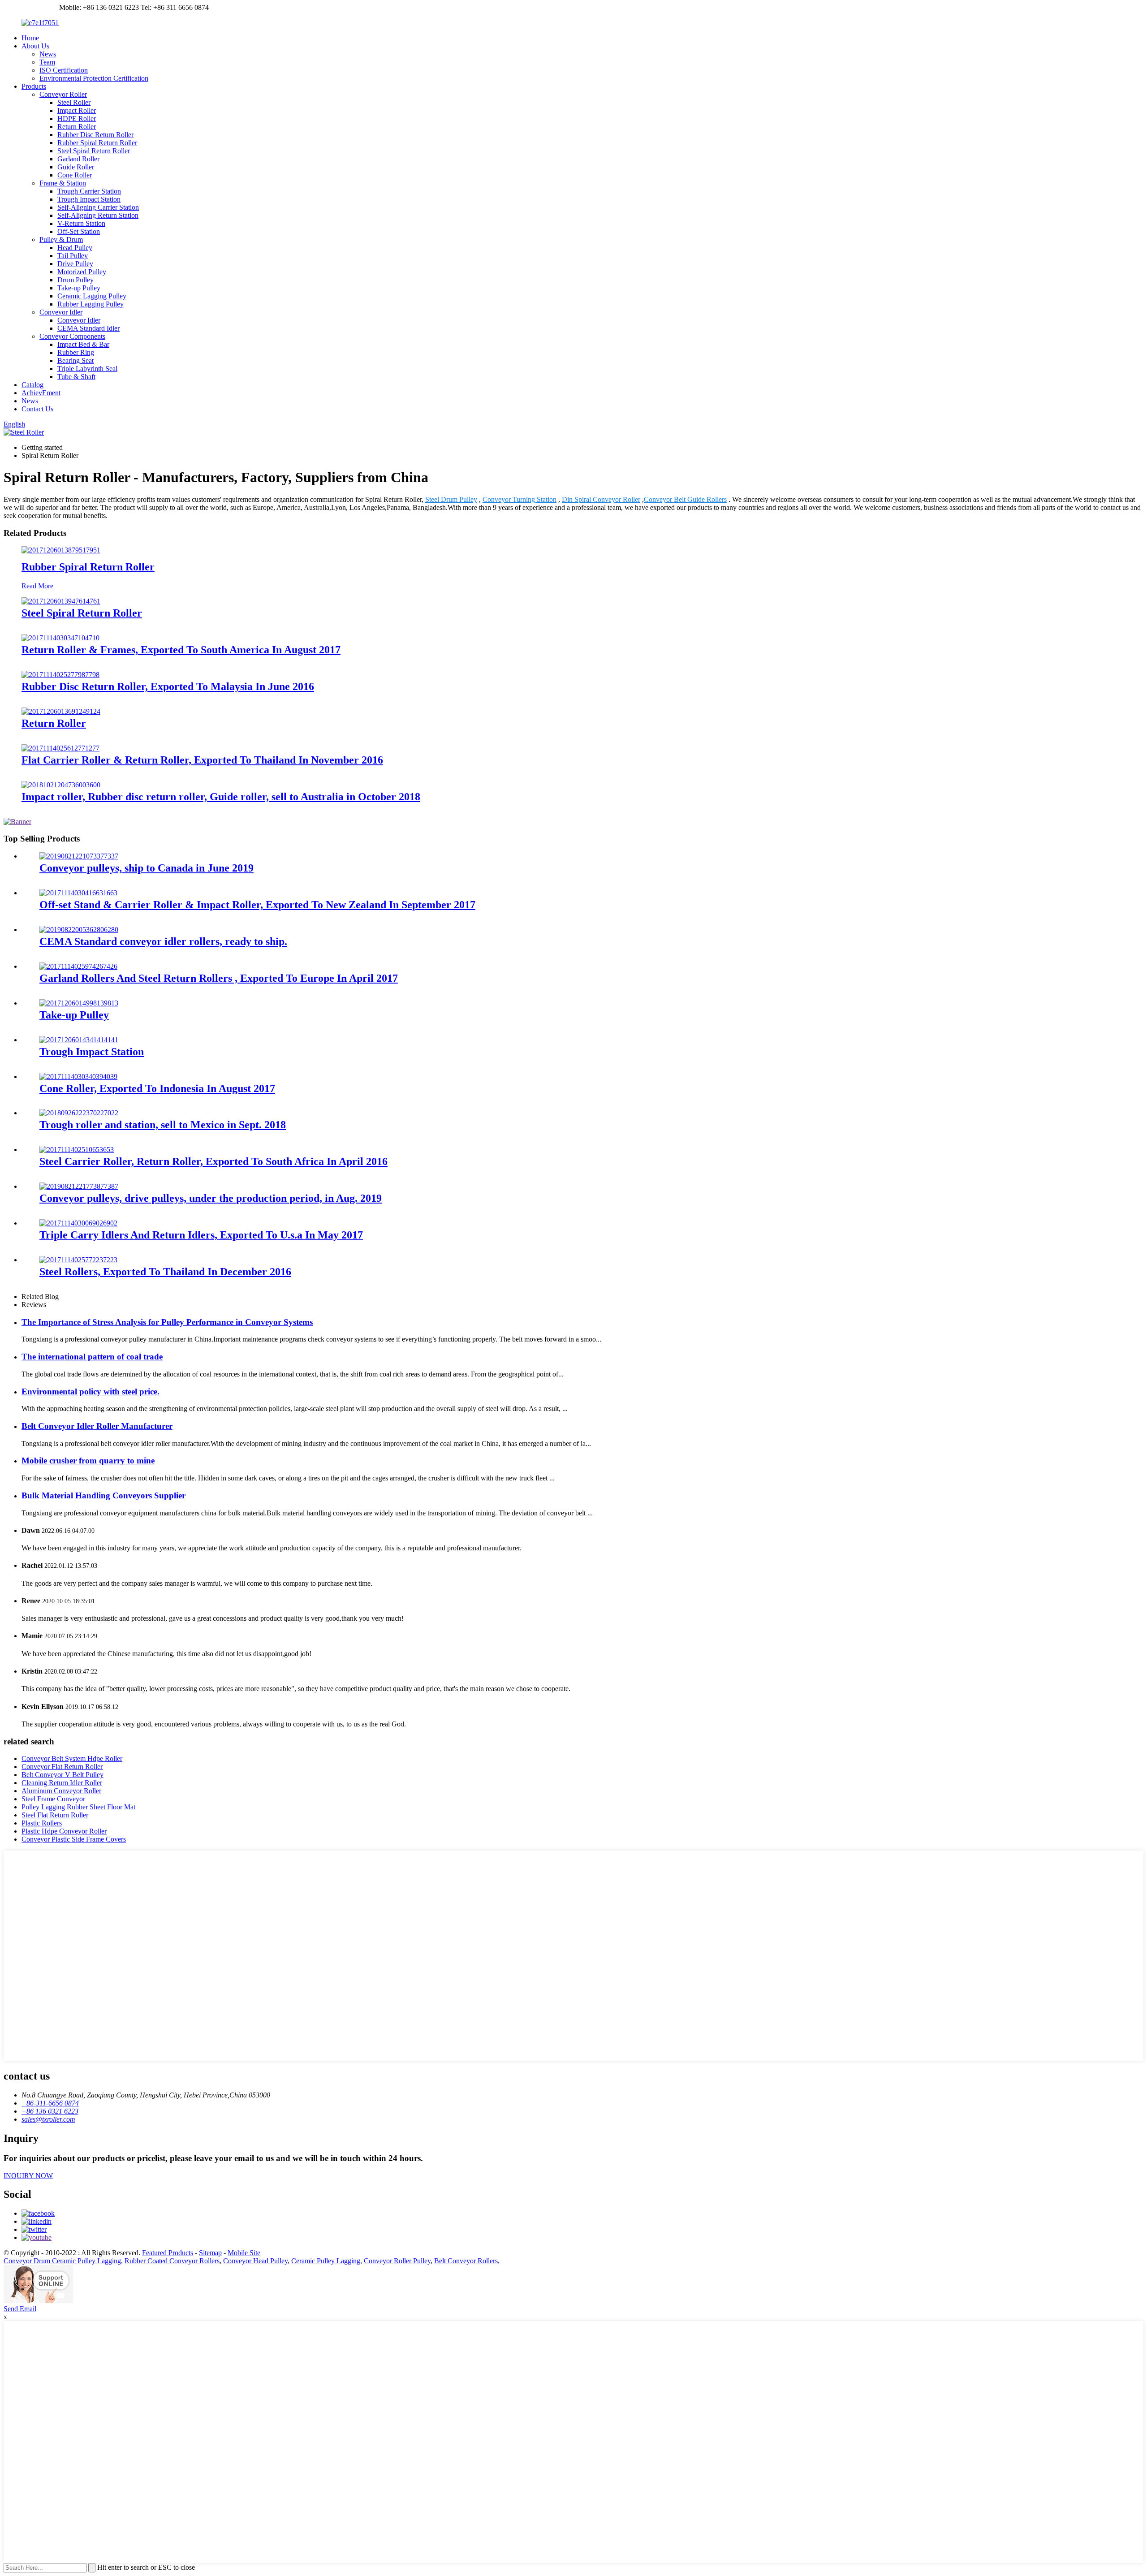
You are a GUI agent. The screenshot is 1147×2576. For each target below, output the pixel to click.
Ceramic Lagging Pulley (92, 296)
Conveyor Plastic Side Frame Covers (74, 1839)
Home (30, 38)
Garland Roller (78, 159)
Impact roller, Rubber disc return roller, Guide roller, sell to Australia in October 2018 (221, 797)
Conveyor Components (72, 336)
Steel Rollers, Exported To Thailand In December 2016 (165, 1272)
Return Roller (77, 127)
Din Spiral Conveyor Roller (601, 499)
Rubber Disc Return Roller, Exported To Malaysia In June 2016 (168, 686)
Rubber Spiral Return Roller (97, 143)
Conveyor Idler (61, 312)
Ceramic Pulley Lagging (326, 2261)
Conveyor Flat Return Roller (62, 1767)
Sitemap (210, 2253)
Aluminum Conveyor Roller (61, 1791)
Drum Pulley (75, 280)
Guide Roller (76, 167)
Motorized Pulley (82, 272)
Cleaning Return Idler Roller (62, 1783)
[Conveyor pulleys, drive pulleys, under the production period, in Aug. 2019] (79, 1186)
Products (34, 86)
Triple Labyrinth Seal (87, 369)
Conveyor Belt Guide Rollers (685, 499)
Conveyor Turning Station (520, 499)
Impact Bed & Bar (83, 344)
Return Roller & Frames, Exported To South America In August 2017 (181, 650)
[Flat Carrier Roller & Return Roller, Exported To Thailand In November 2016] (60, 748)
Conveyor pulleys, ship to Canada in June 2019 (147, 868)
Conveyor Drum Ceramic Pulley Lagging (62, 2261)
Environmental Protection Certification (94, 78)
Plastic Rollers (42, 1823)
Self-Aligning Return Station (98, 215)
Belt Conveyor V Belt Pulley (63, 1775)
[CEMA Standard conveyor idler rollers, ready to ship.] (79, 930)
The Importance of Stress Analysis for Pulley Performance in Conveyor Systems (167, 1322)
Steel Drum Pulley (451, 499)
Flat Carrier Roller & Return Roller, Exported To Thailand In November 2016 (202, 760)
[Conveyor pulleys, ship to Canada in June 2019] (79, 856)
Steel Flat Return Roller (55, 1815)
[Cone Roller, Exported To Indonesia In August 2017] (78, 1077)
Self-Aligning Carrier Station (98, 207)
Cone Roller (75, 175)
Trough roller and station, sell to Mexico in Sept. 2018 (163, 1125)
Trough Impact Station (89, 199)
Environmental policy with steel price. (91, 1392)
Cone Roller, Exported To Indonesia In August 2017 (157, 1088)
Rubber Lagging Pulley (91, 304)
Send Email (20, 2309)
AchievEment (41, 393)
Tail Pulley (73, 256)
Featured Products (168, 2253)
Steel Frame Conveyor (53, 1799)
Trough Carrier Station (89, 191)
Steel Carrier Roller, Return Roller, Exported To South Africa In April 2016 (213, 1161)
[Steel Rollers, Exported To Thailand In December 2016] (78, 1260)
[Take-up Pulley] (79, 1003)
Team (47, 62)
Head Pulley (75, 248)
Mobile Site (244, 2253)
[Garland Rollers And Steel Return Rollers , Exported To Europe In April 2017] (78, 966)
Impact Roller (77, 110)
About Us (35, 46)
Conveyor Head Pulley (255, 2261)
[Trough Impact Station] (79, 1040)
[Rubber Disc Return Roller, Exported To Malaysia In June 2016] (60, 675)
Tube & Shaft (76, 377)
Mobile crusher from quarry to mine (88, 1461)
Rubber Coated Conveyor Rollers (172, 2261)
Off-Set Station (79, 231)
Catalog (32, 385)
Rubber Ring (76, 352)
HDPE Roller (77, 119)
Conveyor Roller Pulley (397, 2261)
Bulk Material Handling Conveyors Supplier (103, 1495)
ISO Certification (64, 70)
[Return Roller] (61, 711)
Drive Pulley (75, 264)
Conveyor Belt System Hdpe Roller (72, 1758)
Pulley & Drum (61, 239)
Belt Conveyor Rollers (466, 2261)
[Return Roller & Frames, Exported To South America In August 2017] (60, 638)
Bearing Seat (75, 360)
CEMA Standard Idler (88, 328)
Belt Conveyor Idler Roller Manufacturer (97, 1426)
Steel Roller (74, 102)
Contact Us (37, 409)
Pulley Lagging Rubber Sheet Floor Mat (78, 1807)
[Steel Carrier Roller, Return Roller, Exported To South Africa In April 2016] (77, 1150)
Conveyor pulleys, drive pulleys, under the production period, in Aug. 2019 (211, 1198)
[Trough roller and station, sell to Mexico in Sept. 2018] (79, 1113)
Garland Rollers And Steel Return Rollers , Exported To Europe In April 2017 (219, 978)
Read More (37, 586)
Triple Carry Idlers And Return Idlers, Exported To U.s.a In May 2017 (201, 1235)
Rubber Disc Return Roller (95, 135)
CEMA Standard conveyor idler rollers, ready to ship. (163, 941)
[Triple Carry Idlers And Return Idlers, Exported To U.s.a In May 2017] (78, 1223)
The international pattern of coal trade (92, 1357)
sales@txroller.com (30, 7)
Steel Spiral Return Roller (94, 151)
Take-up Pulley (79, 288)
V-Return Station (81, 223)
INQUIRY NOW (28, 2176)
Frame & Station (63, 183)
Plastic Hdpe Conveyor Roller (64, 1831)
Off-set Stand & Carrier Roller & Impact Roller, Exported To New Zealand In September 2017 (257, 905)
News (48, 54)
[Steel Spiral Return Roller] (61, 601)
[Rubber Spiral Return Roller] (61, 550)
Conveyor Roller (63, 94)
